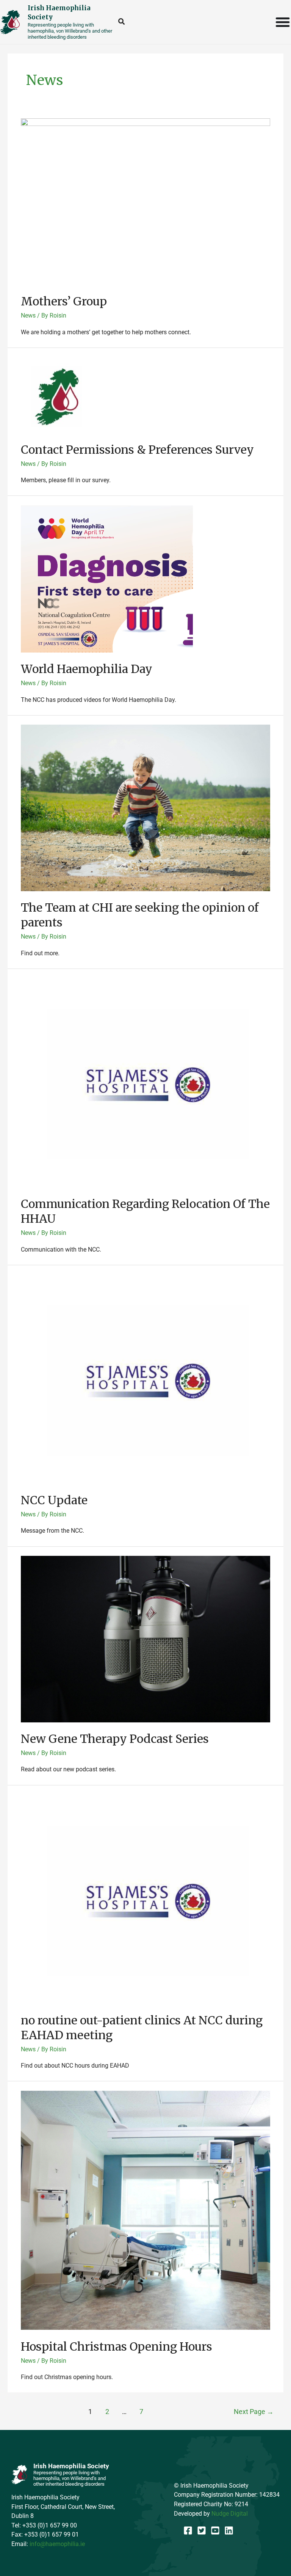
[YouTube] (215, 2530)
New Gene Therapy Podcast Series (115, 1739)
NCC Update (54, 1500)
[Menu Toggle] (283, 22)
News (28, 315)
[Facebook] (188, 2530)
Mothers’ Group (64, 301)
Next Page (254, 2412)
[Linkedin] (229, 2530)
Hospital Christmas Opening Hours (117, 2346)
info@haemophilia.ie (57, 2544)
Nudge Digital (230, 2514)
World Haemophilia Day (87, 669)
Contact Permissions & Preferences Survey (137, 450)
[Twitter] (202, 2530)
